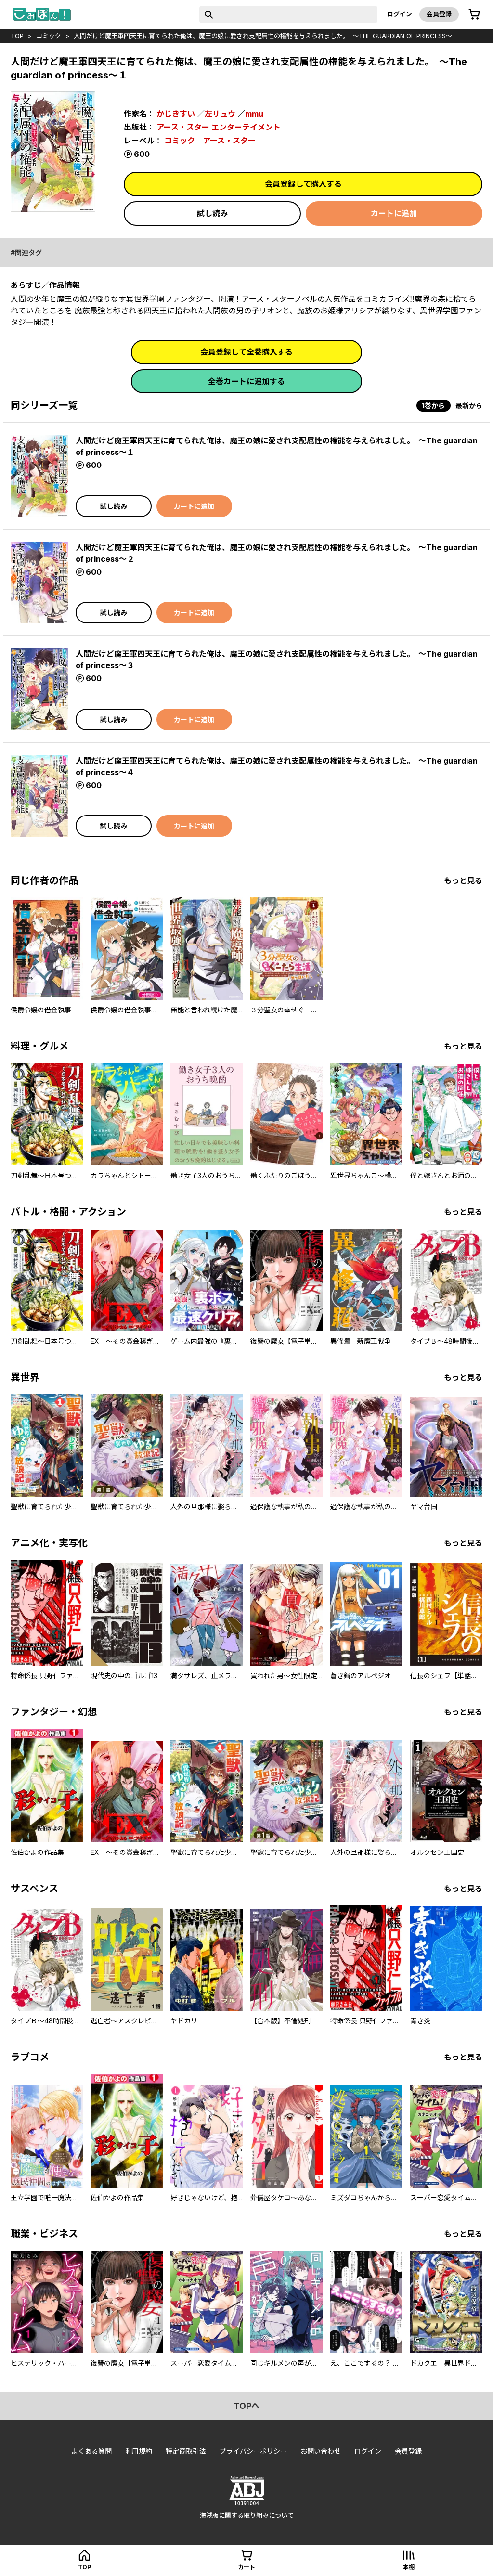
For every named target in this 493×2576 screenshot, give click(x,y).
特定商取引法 (186, 2451)
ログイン (400, 14)
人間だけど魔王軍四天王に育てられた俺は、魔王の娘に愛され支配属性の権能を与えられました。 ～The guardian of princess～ (263, 36)
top (17, 36)
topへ (247, 2406)
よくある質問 (91, 2451)
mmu (254, 114)
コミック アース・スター (210, 141)
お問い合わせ (321, 2451)
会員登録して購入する (303, 184)
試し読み (212, 213)
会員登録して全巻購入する (246, 352)
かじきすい (176, 114)
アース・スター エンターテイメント (219, 127)
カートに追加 (394, 213)
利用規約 (139, 2451)
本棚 (409, 2567)
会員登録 (439, 14)
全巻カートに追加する (246, 381)
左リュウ (220, 114)
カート (246, 2567)
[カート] (474, 14)
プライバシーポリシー (253, 2451)
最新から (469, 406)
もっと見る (463, 880)
